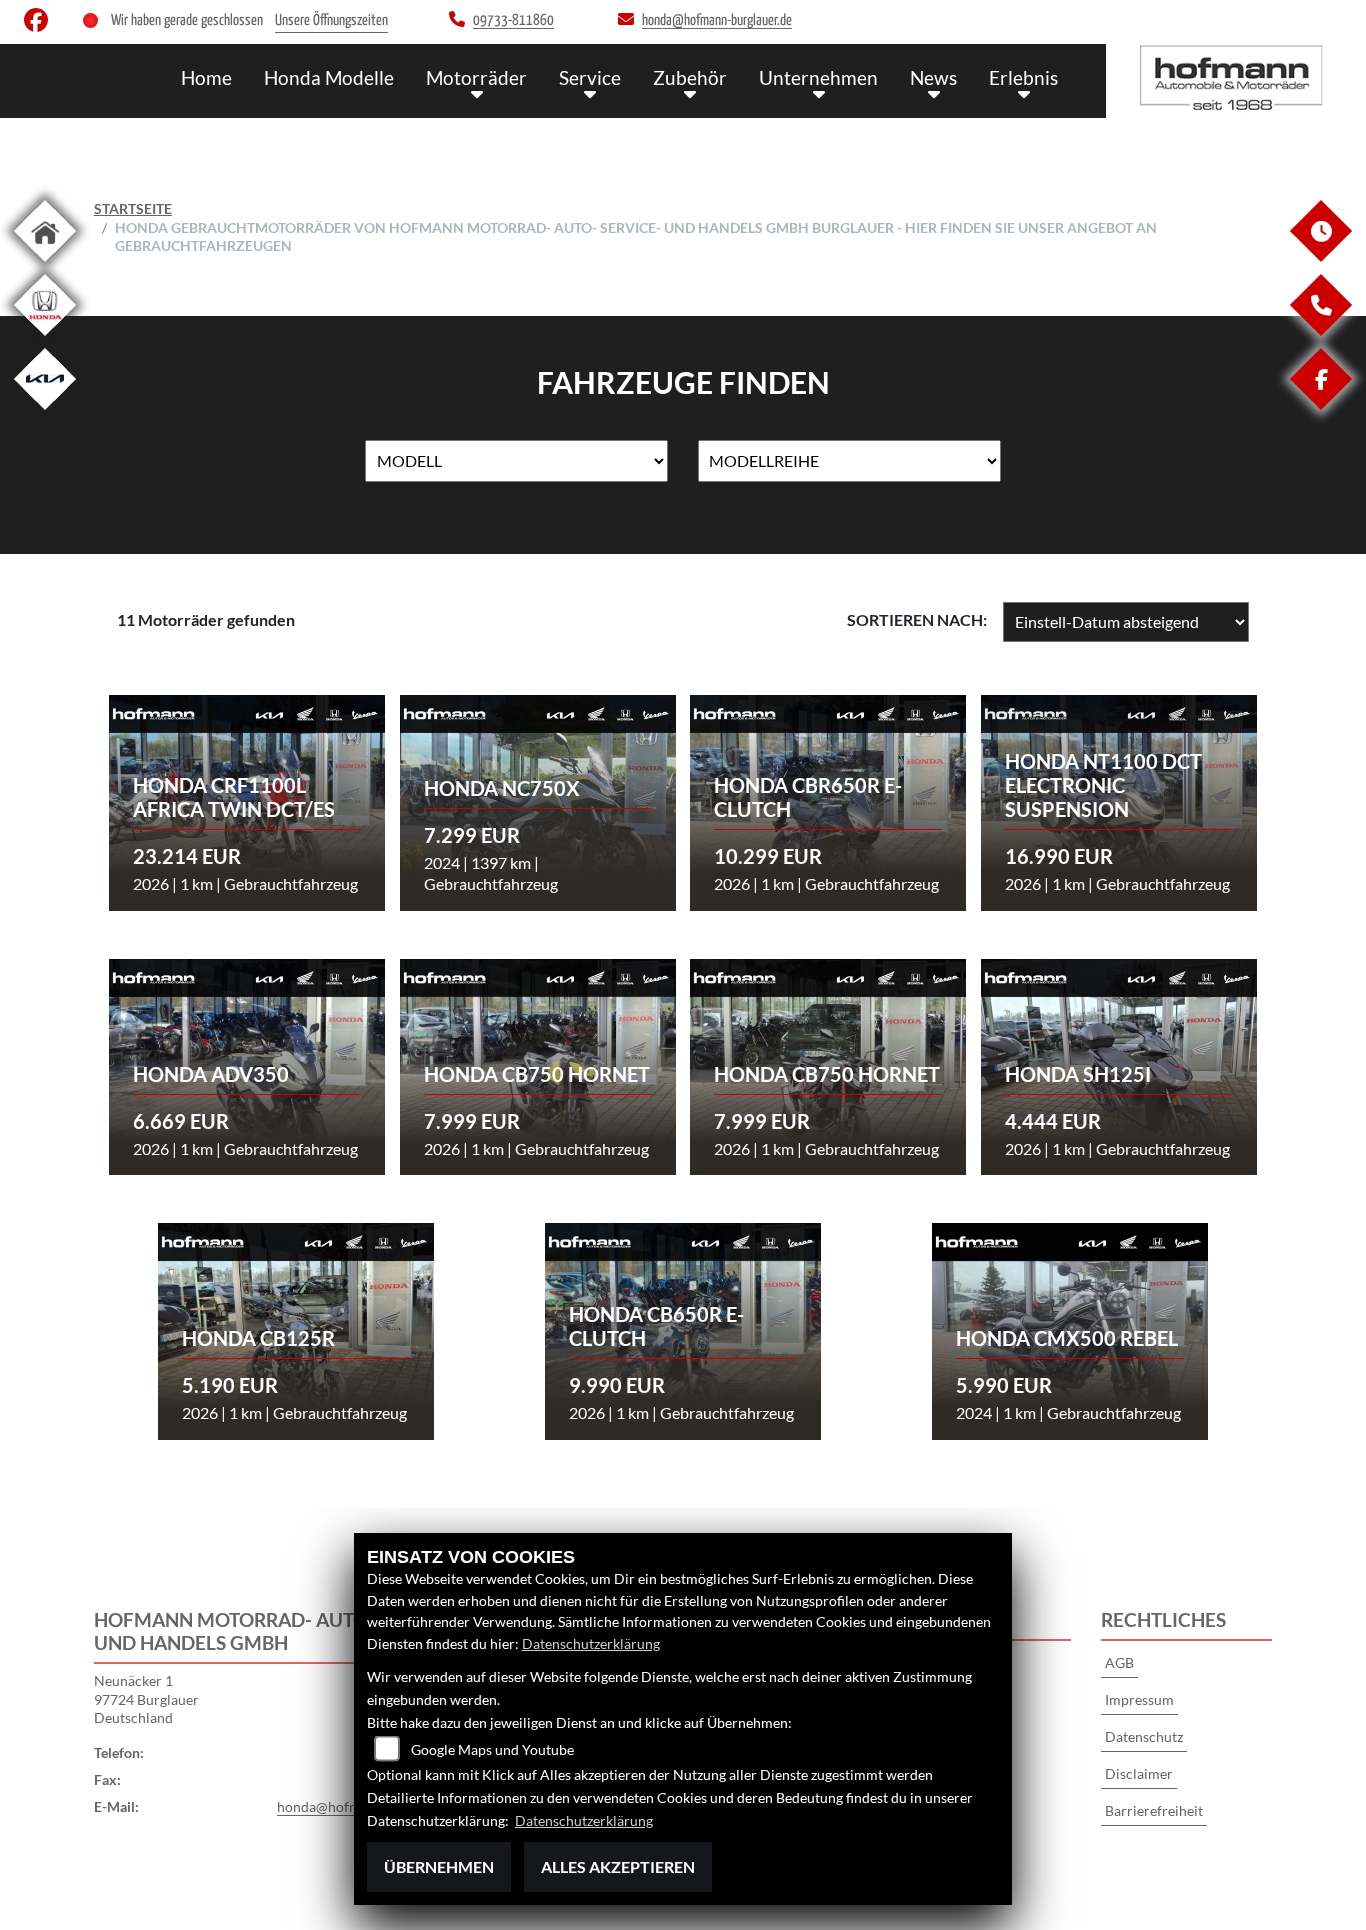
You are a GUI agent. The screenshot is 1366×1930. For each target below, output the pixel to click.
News (933, 77)
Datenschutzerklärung (591, 1643)
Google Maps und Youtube (492, 1749)
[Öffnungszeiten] (1320, 256)
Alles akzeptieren (618, 1866)
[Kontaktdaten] (1320, 330)
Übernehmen (439, 1866)
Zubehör (690, 77)
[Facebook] (1320, 404)
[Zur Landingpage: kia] (45, 413)
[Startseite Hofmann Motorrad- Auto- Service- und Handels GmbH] (1236, 76)
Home (206, 77)
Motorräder (476, 77)
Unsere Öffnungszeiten (331, 20)
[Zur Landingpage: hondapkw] (45, 339)
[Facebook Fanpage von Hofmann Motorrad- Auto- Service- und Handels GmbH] (40, 24)
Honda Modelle (329, 77)
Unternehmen (818, 77)
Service (590, 77)
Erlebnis (1023, 77)
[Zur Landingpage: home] (45, 265)
